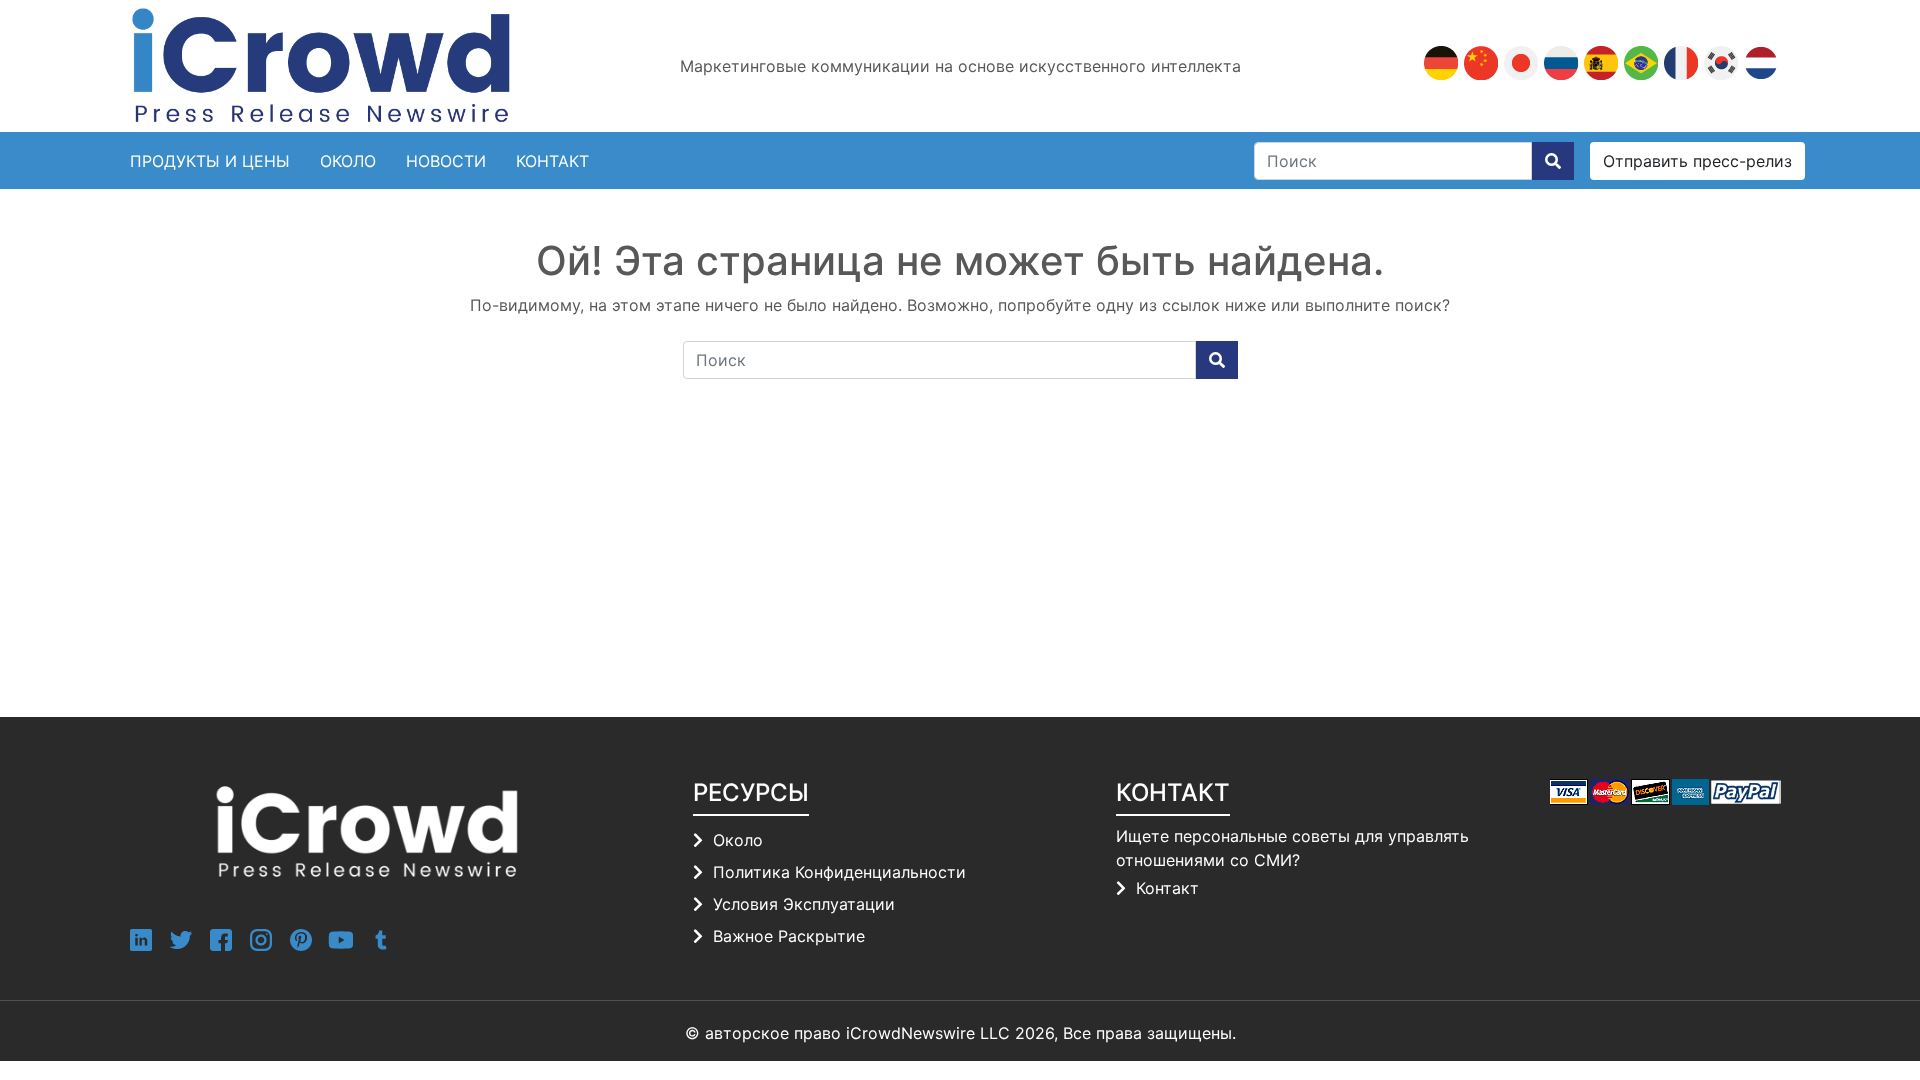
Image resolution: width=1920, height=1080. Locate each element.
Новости (446, 161)
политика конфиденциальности (839, 872)
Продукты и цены (210, 161)
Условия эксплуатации (804, 904)
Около (348, 161)
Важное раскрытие (789, 936)
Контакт (1167, 888)
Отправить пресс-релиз (1697, 161)
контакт (552, 161)
